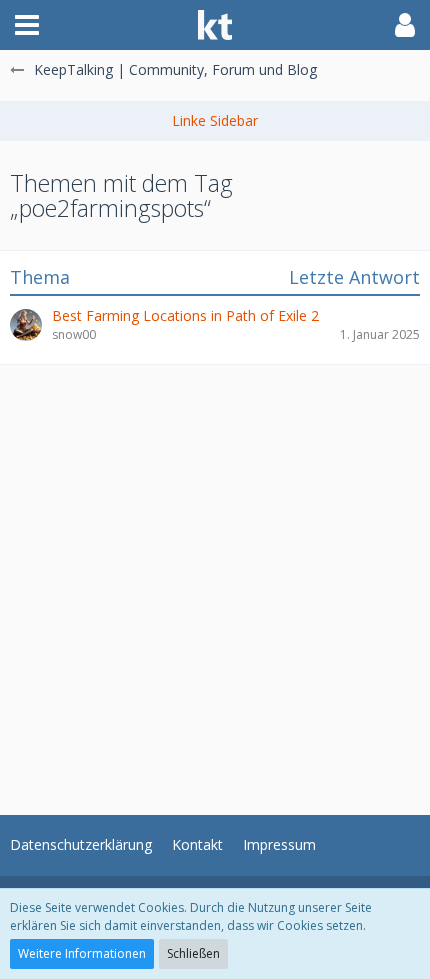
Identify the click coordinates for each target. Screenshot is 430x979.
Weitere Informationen (82, 953)
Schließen (193, 953)
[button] (27, 25)
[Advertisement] (215, 580)
